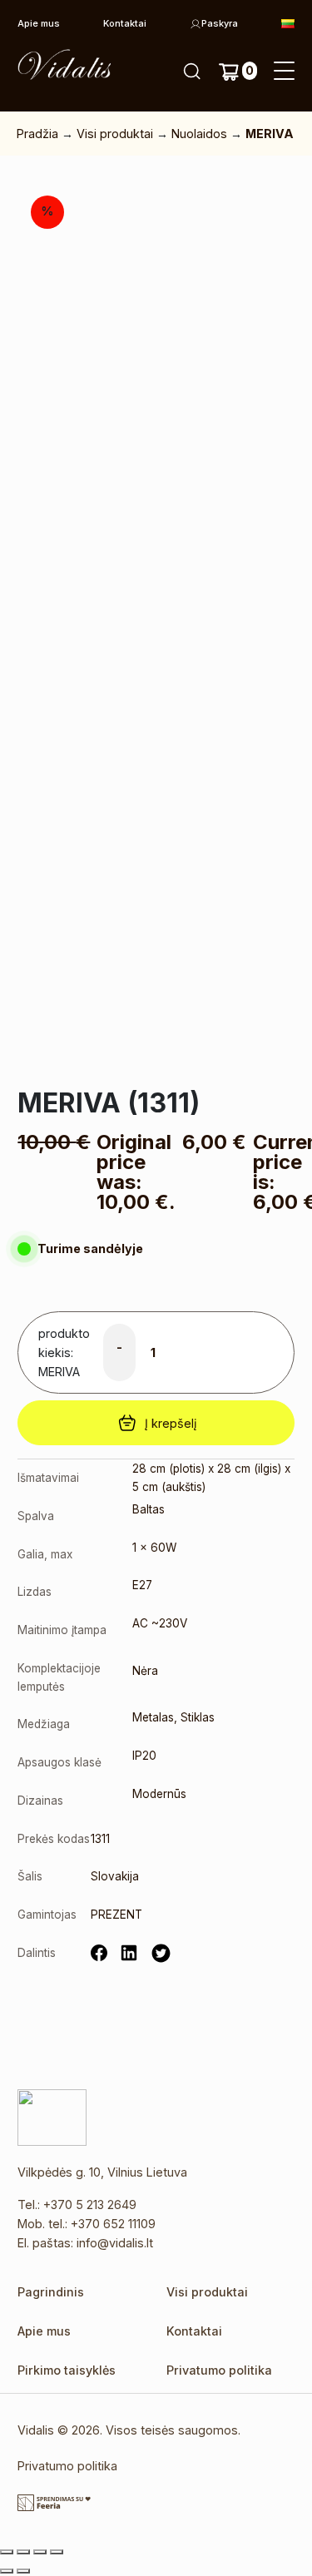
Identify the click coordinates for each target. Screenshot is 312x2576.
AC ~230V (160, 1623)
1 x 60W (154, 1548)
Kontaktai (125, 23)
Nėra (145, 1671)
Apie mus (39, 23)
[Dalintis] (40, 2552)
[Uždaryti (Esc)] (57, 2552)
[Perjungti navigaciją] (284, 72)
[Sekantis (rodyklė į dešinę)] (23, 2571)
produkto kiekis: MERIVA (64, 1352)
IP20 (144, 1756)
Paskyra (220, 23)
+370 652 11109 (113, 2224)
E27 (142, 1585)
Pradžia (37, 134)
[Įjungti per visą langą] (23, 2552)
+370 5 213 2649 (90, 2204)
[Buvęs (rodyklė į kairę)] (7, 2571)
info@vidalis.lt (115, 2243)
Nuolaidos (199, 134)
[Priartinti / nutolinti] (7, 2552)
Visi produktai (115, 134)
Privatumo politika (219, 2370)
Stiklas (198, 1717)
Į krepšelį (171, 1423)
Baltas (149, 1509)
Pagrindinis (51, 2292)
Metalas (153, 1717)
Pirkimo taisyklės (67, 2370)
